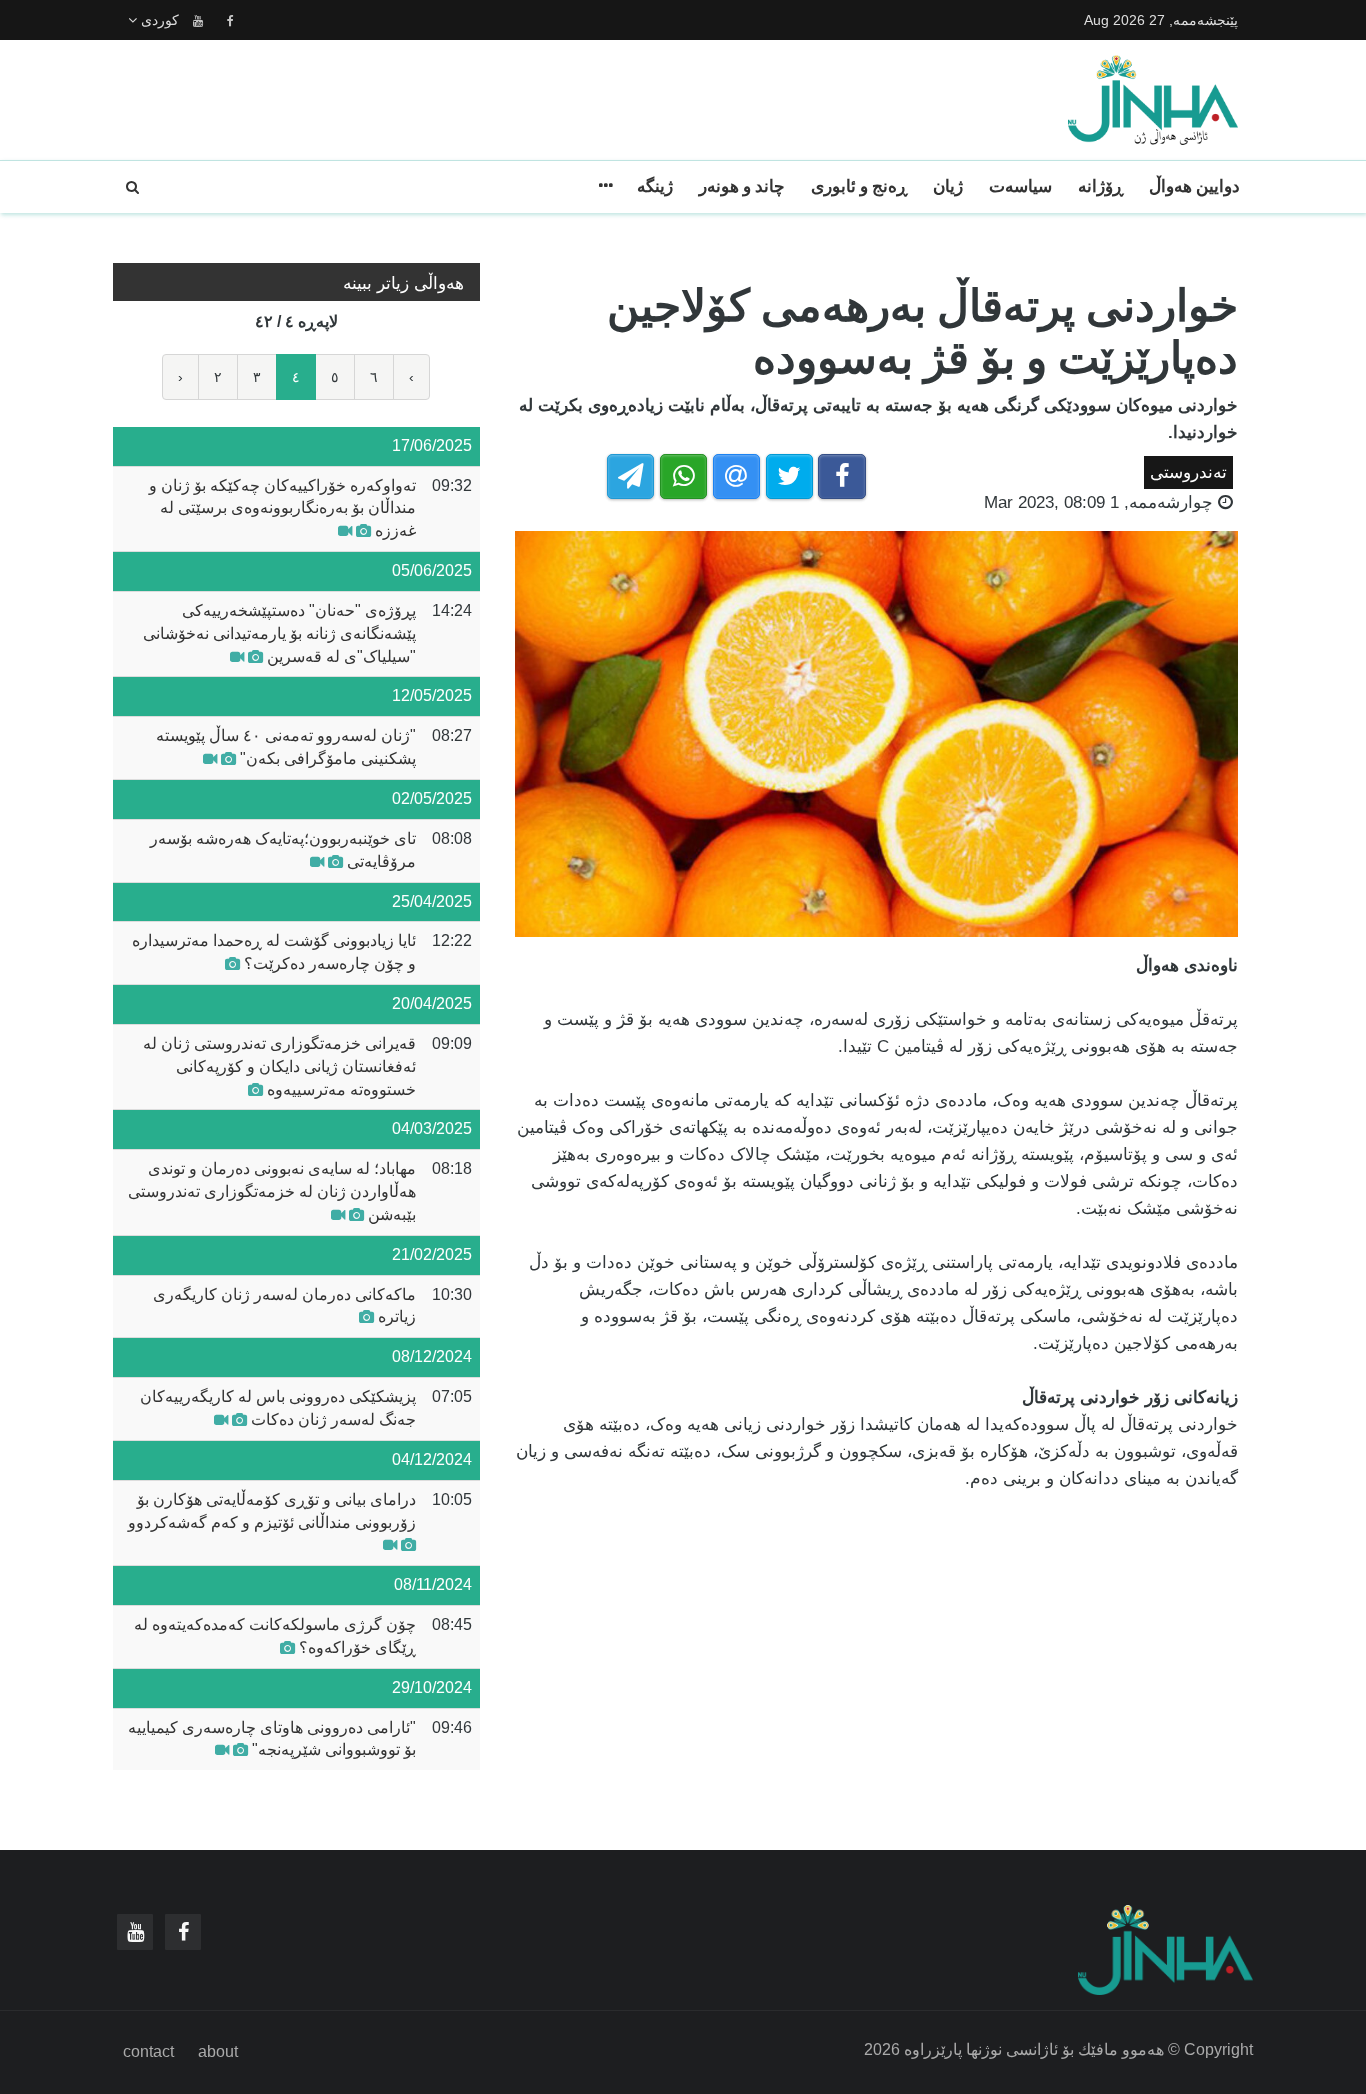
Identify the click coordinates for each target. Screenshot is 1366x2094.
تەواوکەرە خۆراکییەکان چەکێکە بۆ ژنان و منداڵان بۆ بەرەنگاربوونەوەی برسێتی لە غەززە (282, 508)
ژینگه (655, 186)
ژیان (948, 186)
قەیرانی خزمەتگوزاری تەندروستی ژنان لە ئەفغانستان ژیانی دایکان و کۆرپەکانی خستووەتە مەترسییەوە (279, 1066)
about (218, 2051)
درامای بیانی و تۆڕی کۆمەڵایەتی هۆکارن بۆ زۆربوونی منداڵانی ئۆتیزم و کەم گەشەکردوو (272, 1511)
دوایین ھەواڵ (1194, 186)
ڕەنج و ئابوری (859, 186)
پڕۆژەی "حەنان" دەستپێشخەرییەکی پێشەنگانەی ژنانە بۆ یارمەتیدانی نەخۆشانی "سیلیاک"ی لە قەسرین (279, 633)
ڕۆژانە (1100, 186)
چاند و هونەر (742, 186)
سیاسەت (1020, 186)
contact (148, 2051)
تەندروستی (1188, 472)
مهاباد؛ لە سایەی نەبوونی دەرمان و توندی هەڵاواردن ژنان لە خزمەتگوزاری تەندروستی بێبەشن (272, 1191)
